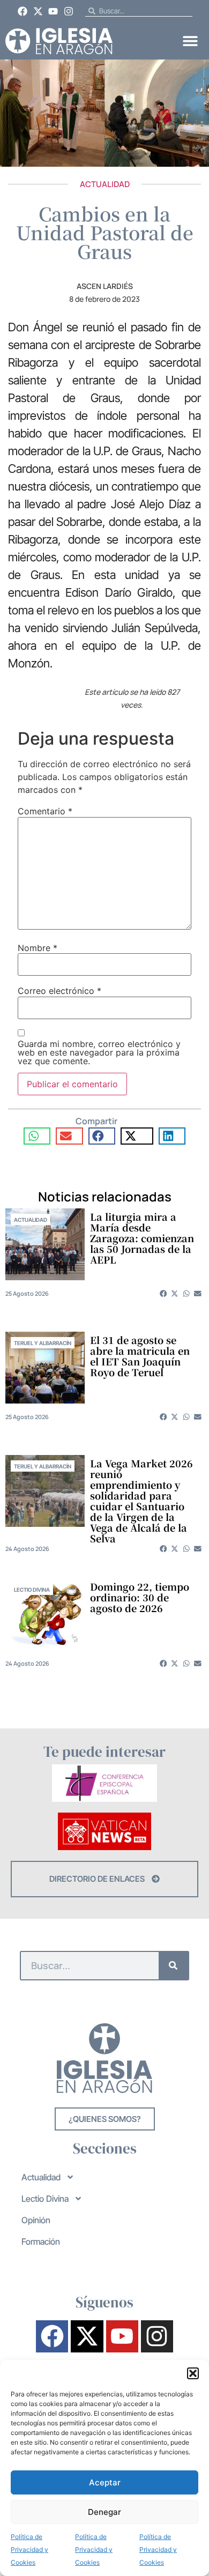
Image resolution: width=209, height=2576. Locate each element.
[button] (193, 2373)
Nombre (38, 948)
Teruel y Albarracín (43, 1343)
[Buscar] (173, 1966)
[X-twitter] (38, 11)
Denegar (104, 2512)
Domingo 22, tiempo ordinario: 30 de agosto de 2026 (140, 1597)
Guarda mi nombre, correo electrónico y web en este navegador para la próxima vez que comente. (99, 1052)
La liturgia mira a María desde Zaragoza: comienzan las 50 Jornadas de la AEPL (142, 1238)
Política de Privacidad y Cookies (29, 2549)
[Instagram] (69, 11)
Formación (41, 2241)
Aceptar (105, 2482)
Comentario (45, 811)
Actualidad (105, 184)
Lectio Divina (32, 1590)
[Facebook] (23, 11)
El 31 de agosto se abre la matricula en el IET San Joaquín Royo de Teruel (140, 1356)
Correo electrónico (59, 991)
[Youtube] (54, 11)
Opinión (36, 2220)
